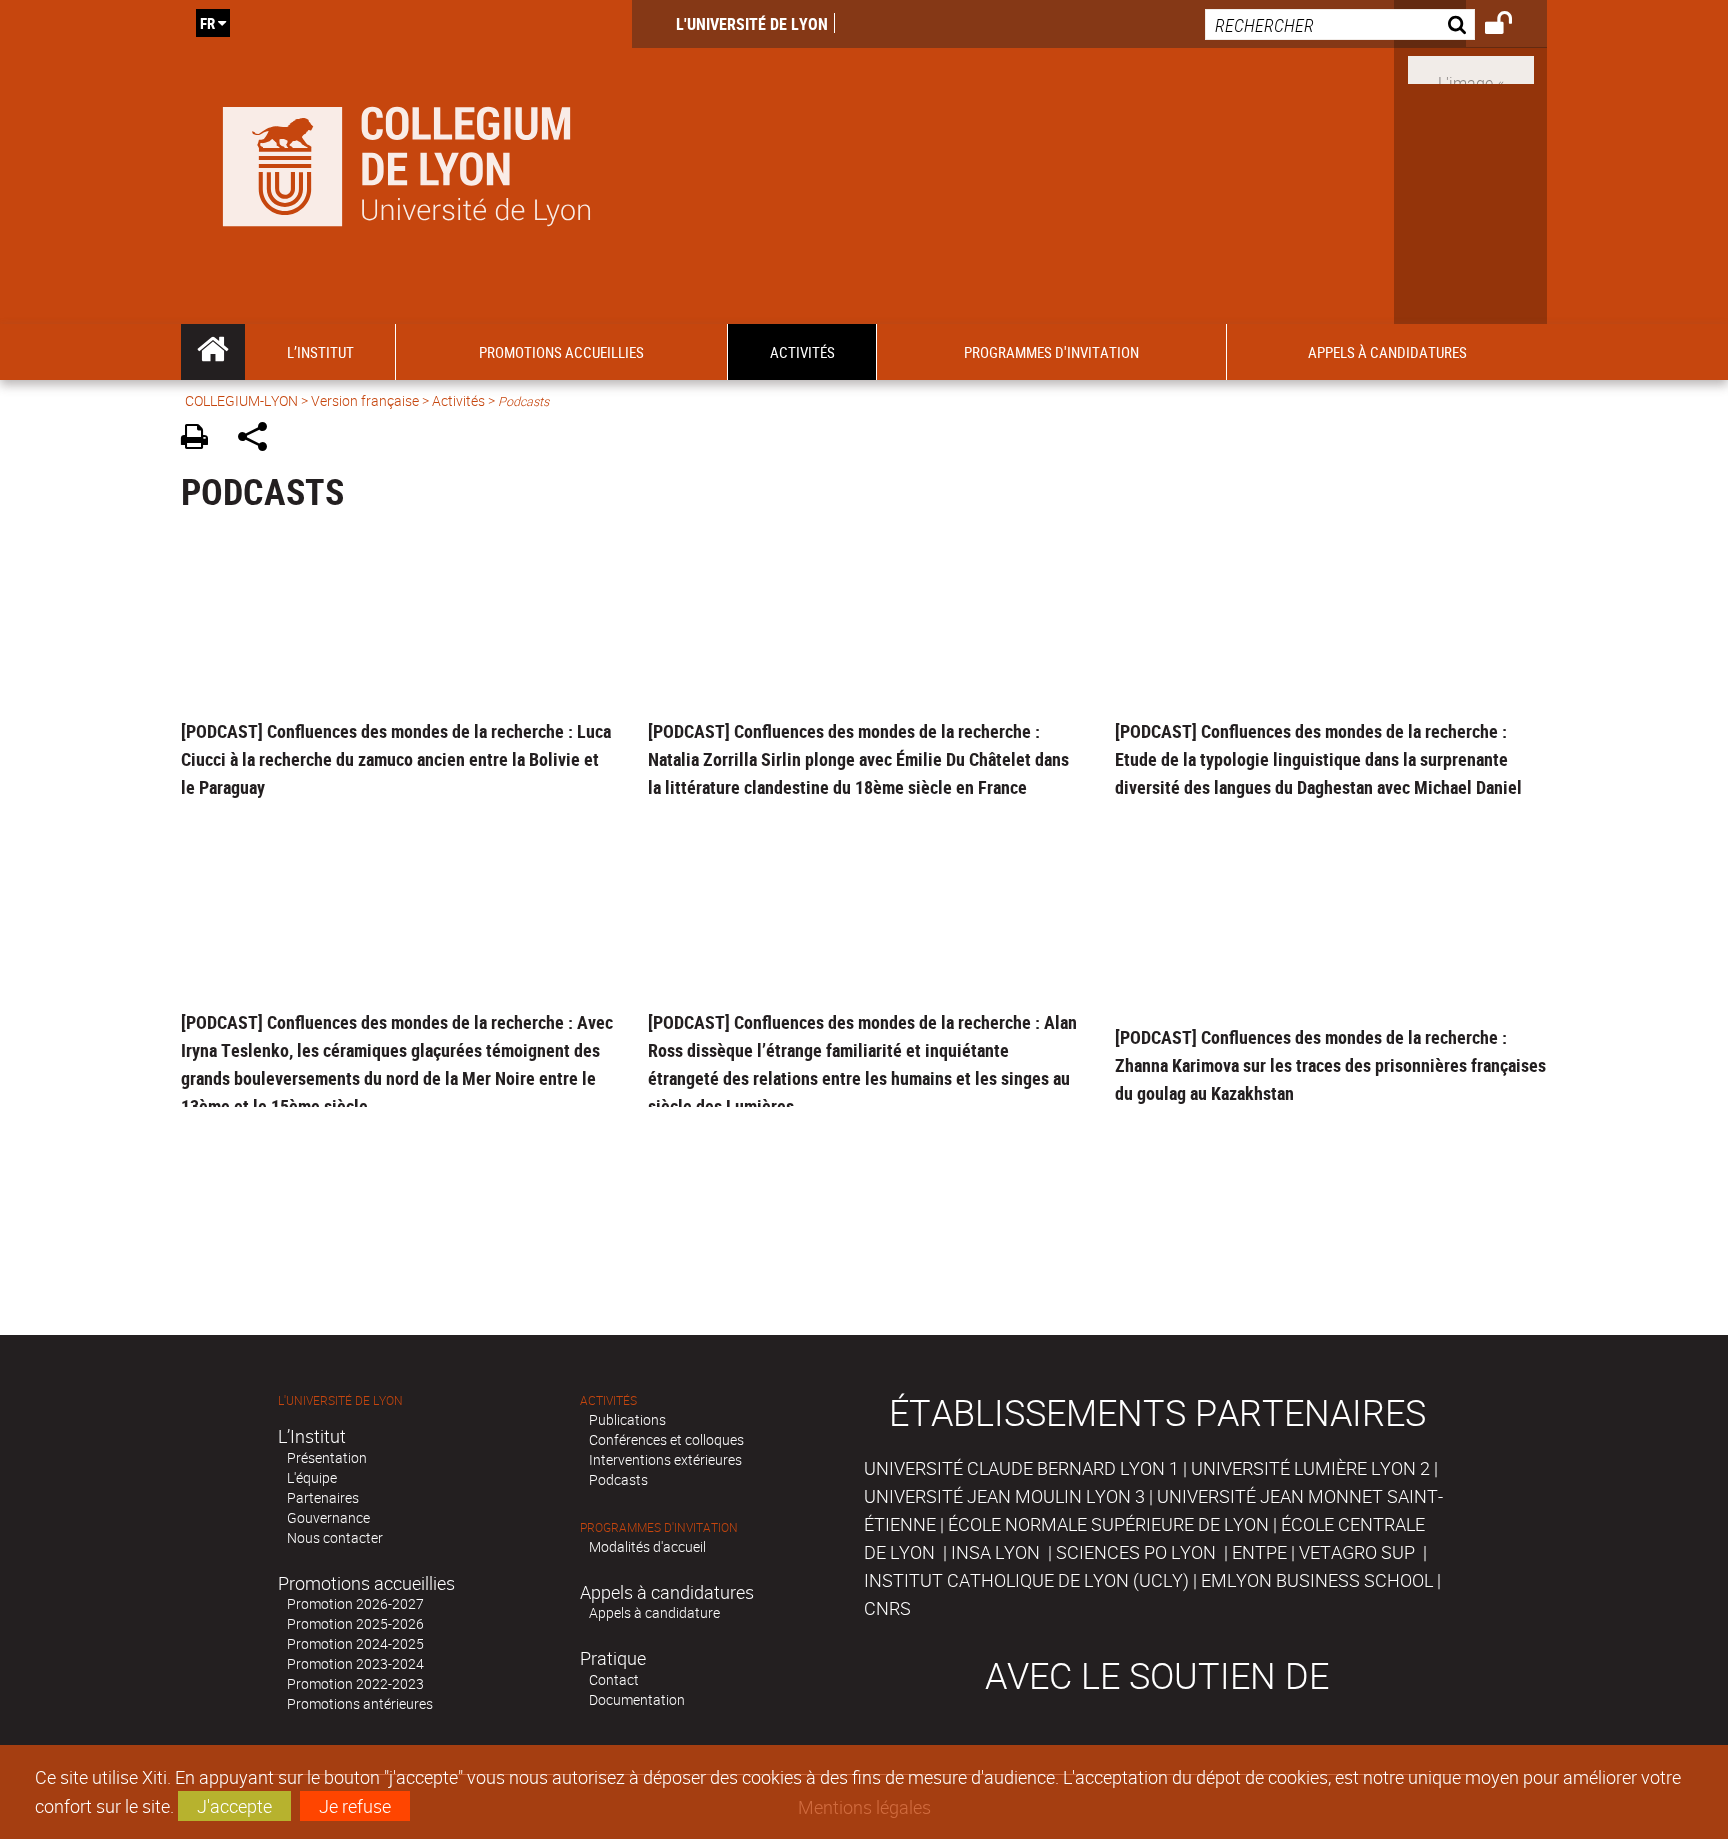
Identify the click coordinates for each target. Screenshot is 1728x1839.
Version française (365, 400)
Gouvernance (328, 1517)
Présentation (327, 1457)
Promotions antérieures (360, 1703)
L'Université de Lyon (752, 24)
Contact (614, 1679)
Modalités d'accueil (647, 1546)
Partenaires (323, 1497)
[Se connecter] (1511, 26)
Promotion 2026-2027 (355, 1603)
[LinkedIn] (1471, 68)
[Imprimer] (201, 439)
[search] (1340, 24)
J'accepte (234, 1806)
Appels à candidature (654, 1612)
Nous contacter (335, 1537)
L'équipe (312, 1477)
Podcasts (618, 1479)
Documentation (637, 1699)
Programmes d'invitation (659, 1527)
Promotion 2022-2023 (355, 1683)
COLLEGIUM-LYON (241, 400)
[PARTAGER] (259, 439)
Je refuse (355, 1806)
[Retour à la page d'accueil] (406, 162)
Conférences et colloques (666, 1439)
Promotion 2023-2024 (355, 1663)
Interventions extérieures (665, 1459)
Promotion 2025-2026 (355, 1623)
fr (207, 23)
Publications (627, 1419)
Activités (458, 400)
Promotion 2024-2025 (355, 1643)
